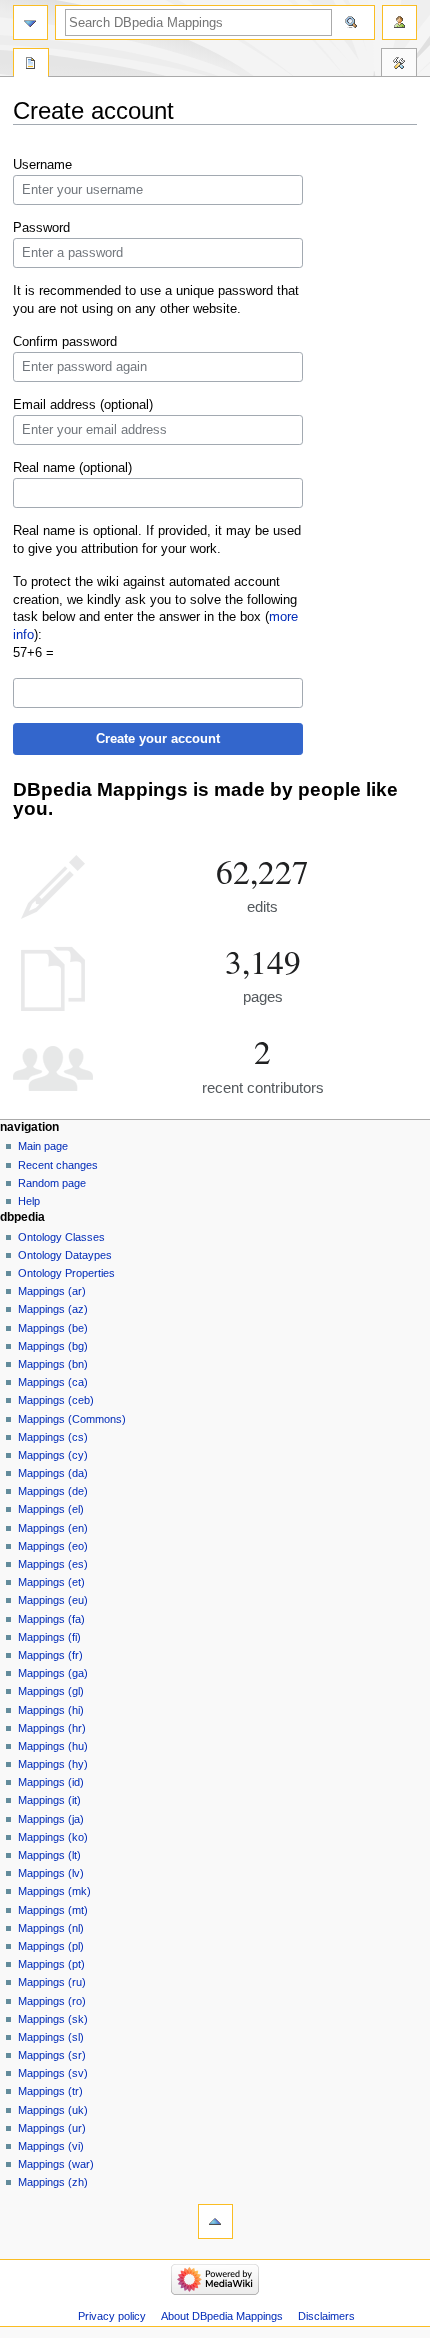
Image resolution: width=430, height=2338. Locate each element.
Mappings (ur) (52, 2128)
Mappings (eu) (53, 1600)
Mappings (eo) (53, 1546)
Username (42, 165)
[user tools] (399, 22)
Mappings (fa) (51, 1619)
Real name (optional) (72, 468)
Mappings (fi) (49, 1637)
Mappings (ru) (52, 1982)
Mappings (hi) (51, 1710)
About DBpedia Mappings (222, 2316)
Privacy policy (112, 2316)
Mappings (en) (53, 1528)
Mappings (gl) (51, 1691)
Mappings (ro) (52, 2001)
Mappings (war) (56, 2164)
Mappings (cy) (53, 1455)
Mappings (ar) (52, 1291)
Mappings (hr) (52, 1728)
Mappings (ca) (53, 1382)
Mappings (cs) (53, 1437)
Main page (43, 1146)
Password (41, 228)
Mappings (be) (53, 1328)
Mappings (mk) (54, 1891)
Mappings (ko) (53, 1837)
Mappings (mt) (53, 1910)
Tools (399, 65)
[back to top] (215, 2221)
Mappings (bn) (53, 1364)
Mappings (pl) (51, 1946)
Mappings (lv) (51, 1873)
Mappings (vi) (51, 2146)
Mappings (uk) (53, 2110)
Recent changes (58, 1165)
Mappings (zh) (53, 2182)
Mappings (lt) (49, 1855)
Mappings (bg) (53, 1346)
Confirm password (65, 342)
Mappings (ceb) (56, 1400)
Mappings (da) (53, 1473)
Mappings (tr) (50, 2091)
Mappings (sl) (51, 2037)
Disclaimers (326, 2316)
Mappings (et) (51, 1582)
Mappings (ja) (51, 1819)
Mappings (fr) (50, 1655)
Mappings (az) (53, 1309)
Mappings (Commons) (72, 1419)
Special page (31, 65)
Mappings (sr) (52, 2055)
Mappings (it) (49, 1800)
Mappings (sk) (53, 2019)
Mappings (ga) (53, 1673)
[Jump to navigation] (30, 22)
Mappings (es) (53, 1564)
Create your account (158, 739)
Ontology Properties (66, 1273)
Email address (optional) (83, 405)
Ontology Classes (61, 1237)
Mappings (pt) (51, 1964)
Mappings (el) (51, 1509)
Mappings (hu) (53, 1746)
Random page (52, 1183)
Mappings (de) (53, 1491)
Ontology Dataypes (65, 1255)
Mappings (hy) (53, 1764)
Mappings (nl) (51, 1928)
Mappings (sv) (53, 2073)
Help (29, 1201)
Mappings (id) (51, 1782)
